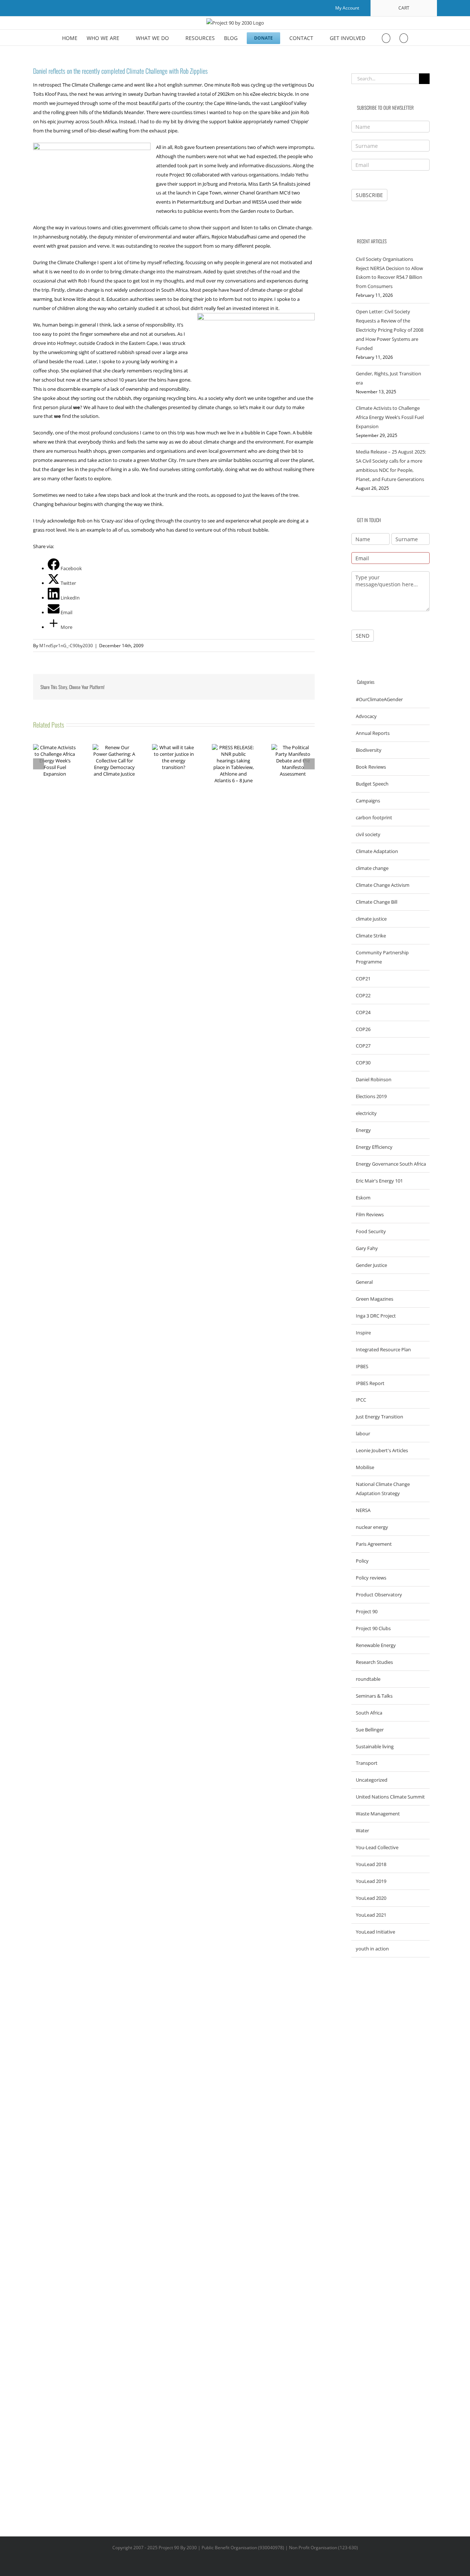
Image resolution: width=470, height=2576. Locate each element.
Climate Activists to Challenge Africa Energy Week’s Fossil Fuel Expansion (390, 417)
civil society (368, 834)
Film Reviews (370, 1214)
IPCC (361, 1400)
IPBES (362, 1366)
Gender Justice (371, 1265)
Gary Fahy (367, 1248)
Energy (363, 1130)
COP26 (363, 1029)
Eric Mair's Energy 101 (379, 1181)
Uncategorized (372, 1780)
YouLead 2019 (371, 1881)
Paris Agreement (374, 1544)
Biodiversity (369, 750)
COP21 (363, 979)
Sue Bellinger (370, 1730)
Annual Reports (373, 733)
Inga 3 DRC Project (376, 1316)
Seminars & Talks (374, 1696)
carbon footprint (374, 817)
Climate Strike (371, 936)
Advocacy (366, 716)
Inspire (363, 1333)
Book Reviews (371, 767)
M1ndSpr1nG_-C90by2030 (66, 646)
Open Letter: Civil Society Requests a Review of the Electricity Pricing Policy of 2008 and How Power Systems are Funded (390, 330)
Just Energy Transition (379, 1417)
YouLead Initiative (375, 1932)
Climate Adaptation (377, 851)
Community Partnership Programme (382, 957)
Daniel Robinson (374, 1079)
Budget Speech (372, 784)
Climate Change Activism (383, 885)
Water (362, 1830)
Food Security (371, 1231)
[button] (404, 38)
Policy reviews (371, 1578)
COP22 (363, 995)
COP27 (363, 1046)
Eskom (363, 1198)
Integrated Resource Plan (383, 1349)
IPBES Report (370, 1383)
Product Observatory (379, 1595)
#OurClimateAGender (379, 699)
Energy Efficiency (374, 1147)
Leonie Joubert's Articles (382, 1450)
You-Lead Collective (377, 1847)
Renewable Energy (376, 1645)
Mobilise (365, 1467)
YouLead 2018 (371, 1864)
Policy (362, 1561)
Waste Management (378, 1814)
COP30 (363, 1063)
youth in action (372, 1949)
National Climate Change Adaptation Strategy (383, 1489)
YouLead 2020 (371, 1898)
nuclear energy (372, 1527)
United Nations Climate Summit (390, 1797)
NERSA (363, 1510)
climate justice (371, 919)
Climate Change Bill (377, 902)
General (364, 1282)
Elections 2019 (371, 1096)
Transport (367, 1763)
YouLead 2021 (371, 1915)
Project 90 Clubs (373, 1628)
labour (363, 1433)
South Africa (369, 1713)
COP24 (363, 1012)
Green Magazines (375, 1299)
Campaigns (368, 801)
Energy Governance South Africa (391, 1164)
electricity (366, 1113)
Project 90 (367, 1611)
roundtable (368, 1679)
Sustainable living (375, 1746)
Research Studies (374, 1662)
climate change (372, 868)
